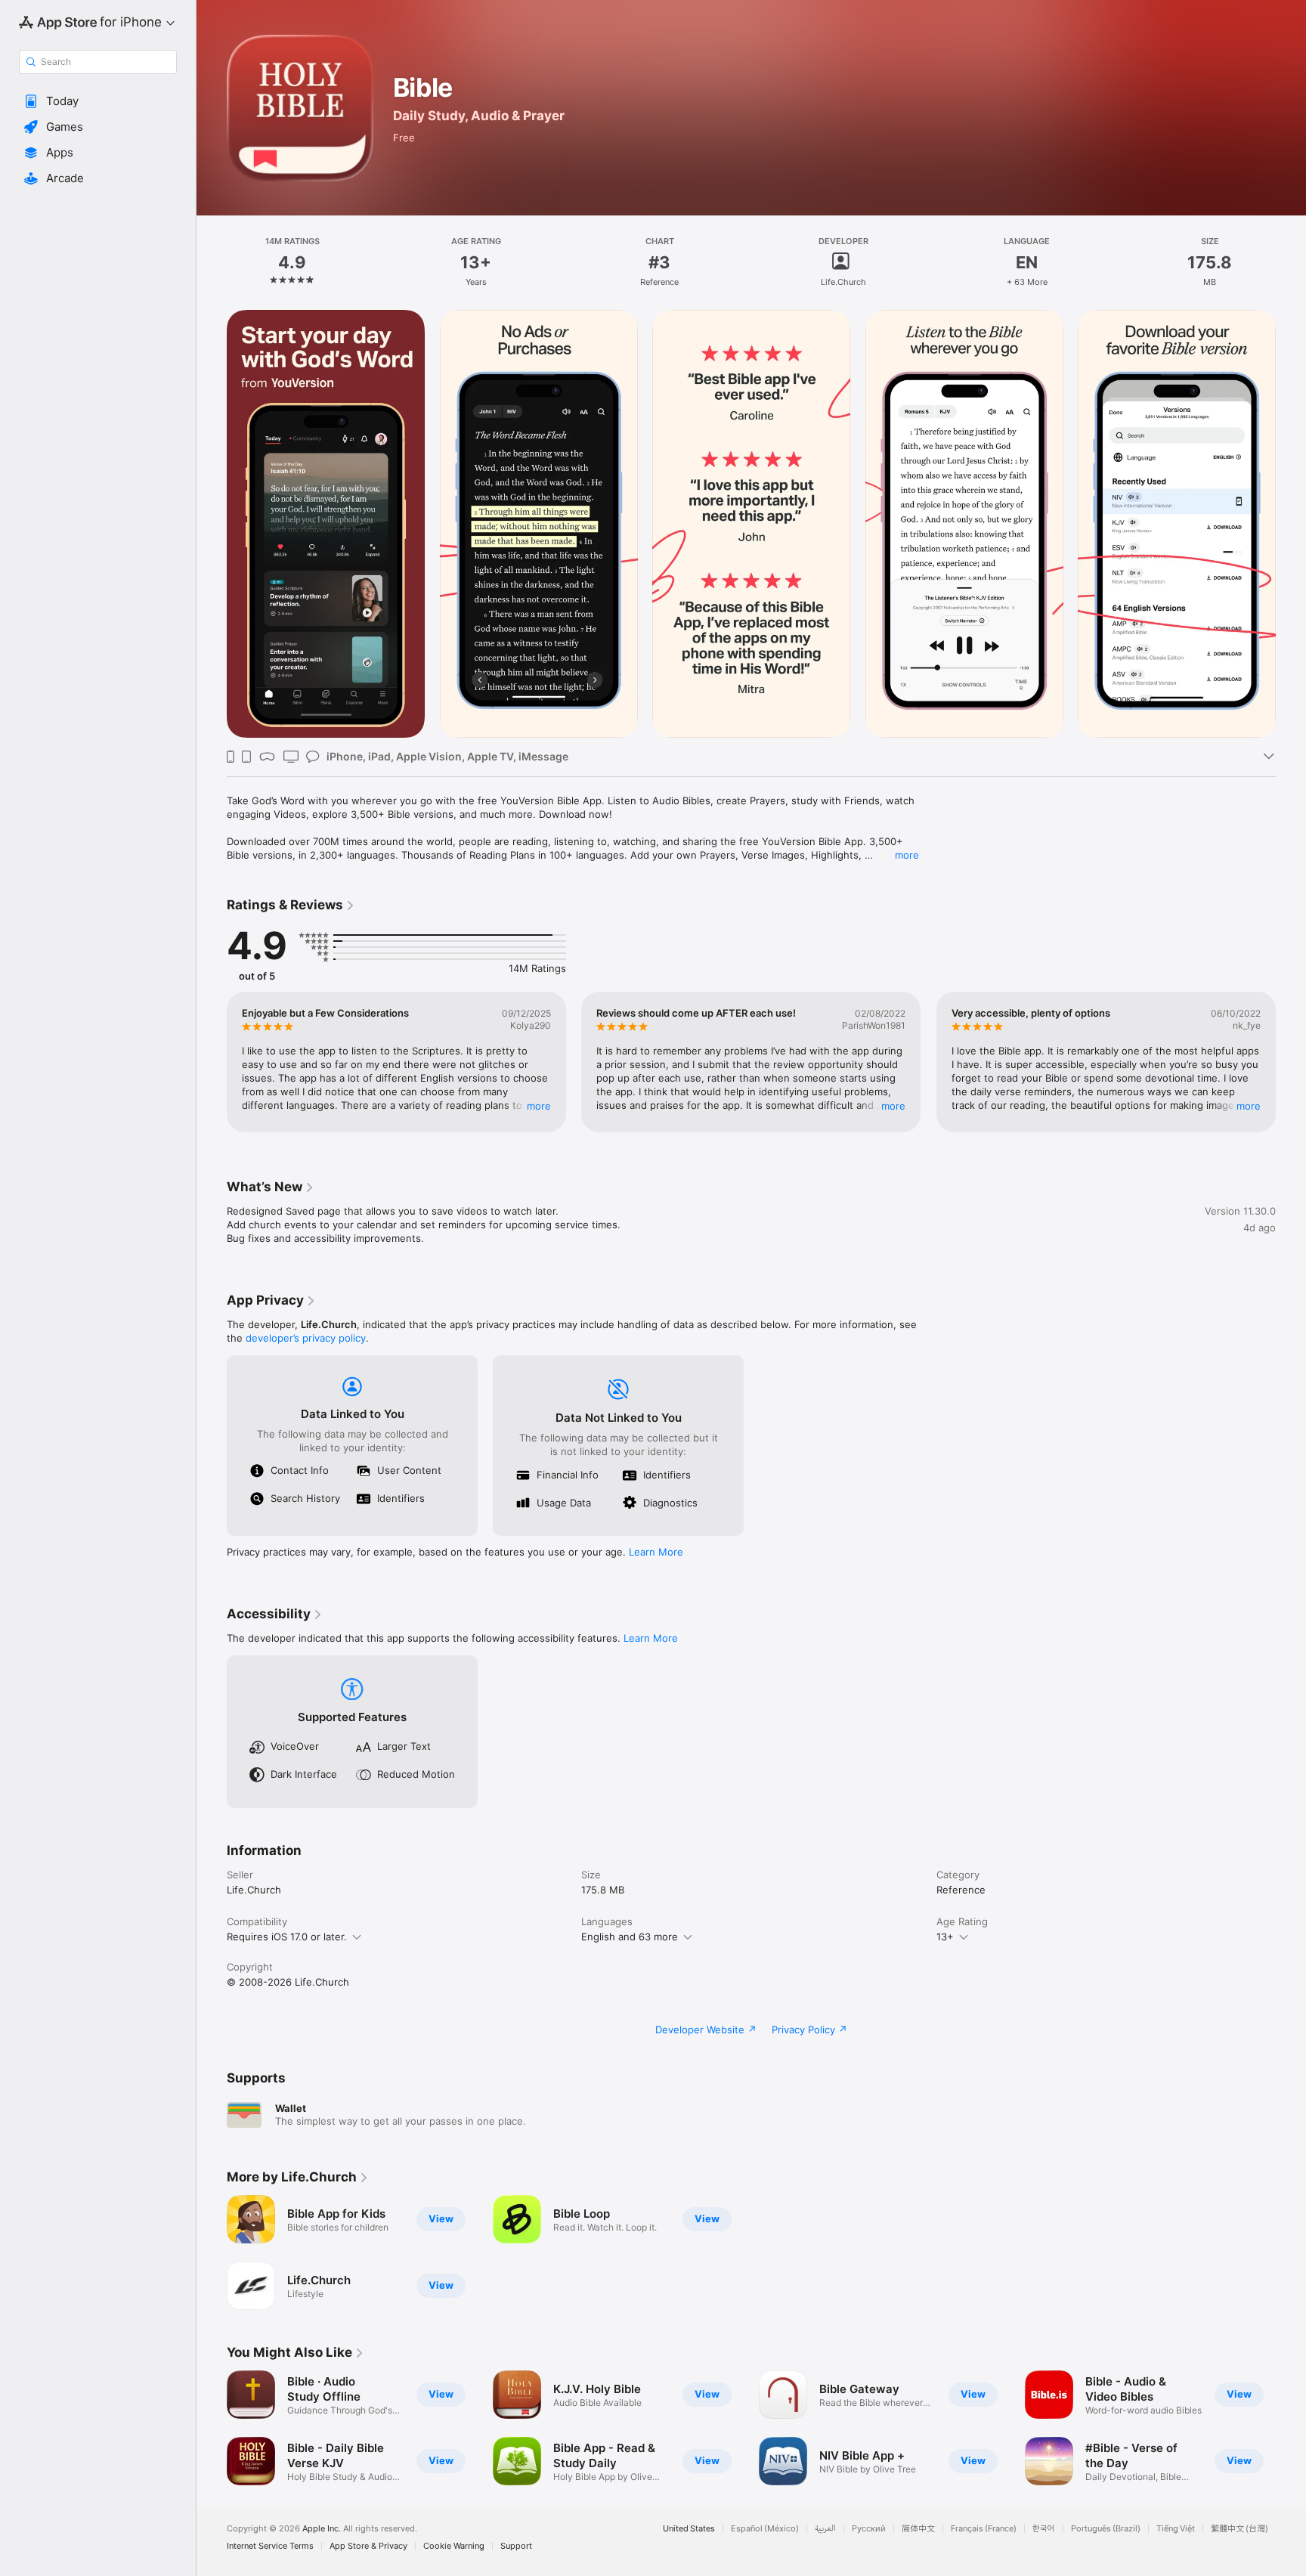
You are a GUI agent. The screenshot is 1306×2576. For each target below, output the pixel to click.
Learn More (656, 1552)
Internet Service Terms (270, 2546)
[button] (98, 101)
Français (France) (984, 2529)
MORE (539, 1106)
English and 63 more (630, 1937)
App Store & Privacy (368, 2546)
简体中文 (918, 2529)
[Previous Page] (212, 524)
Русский (869, 2529)
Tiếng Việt (1176, 2529)
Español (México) (765, 2529)
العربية (825, 2529)
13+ (945, 1937)
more (907, 855)
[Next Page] (1291, 524)
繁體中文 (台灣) (1239, 2529)
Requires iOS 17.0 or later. (287, 1937)
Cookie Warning (454, 2546)
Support (516, 2546)
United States (689, 2529)
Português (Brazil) (1106, 2529)
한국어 (1044, 2529)
